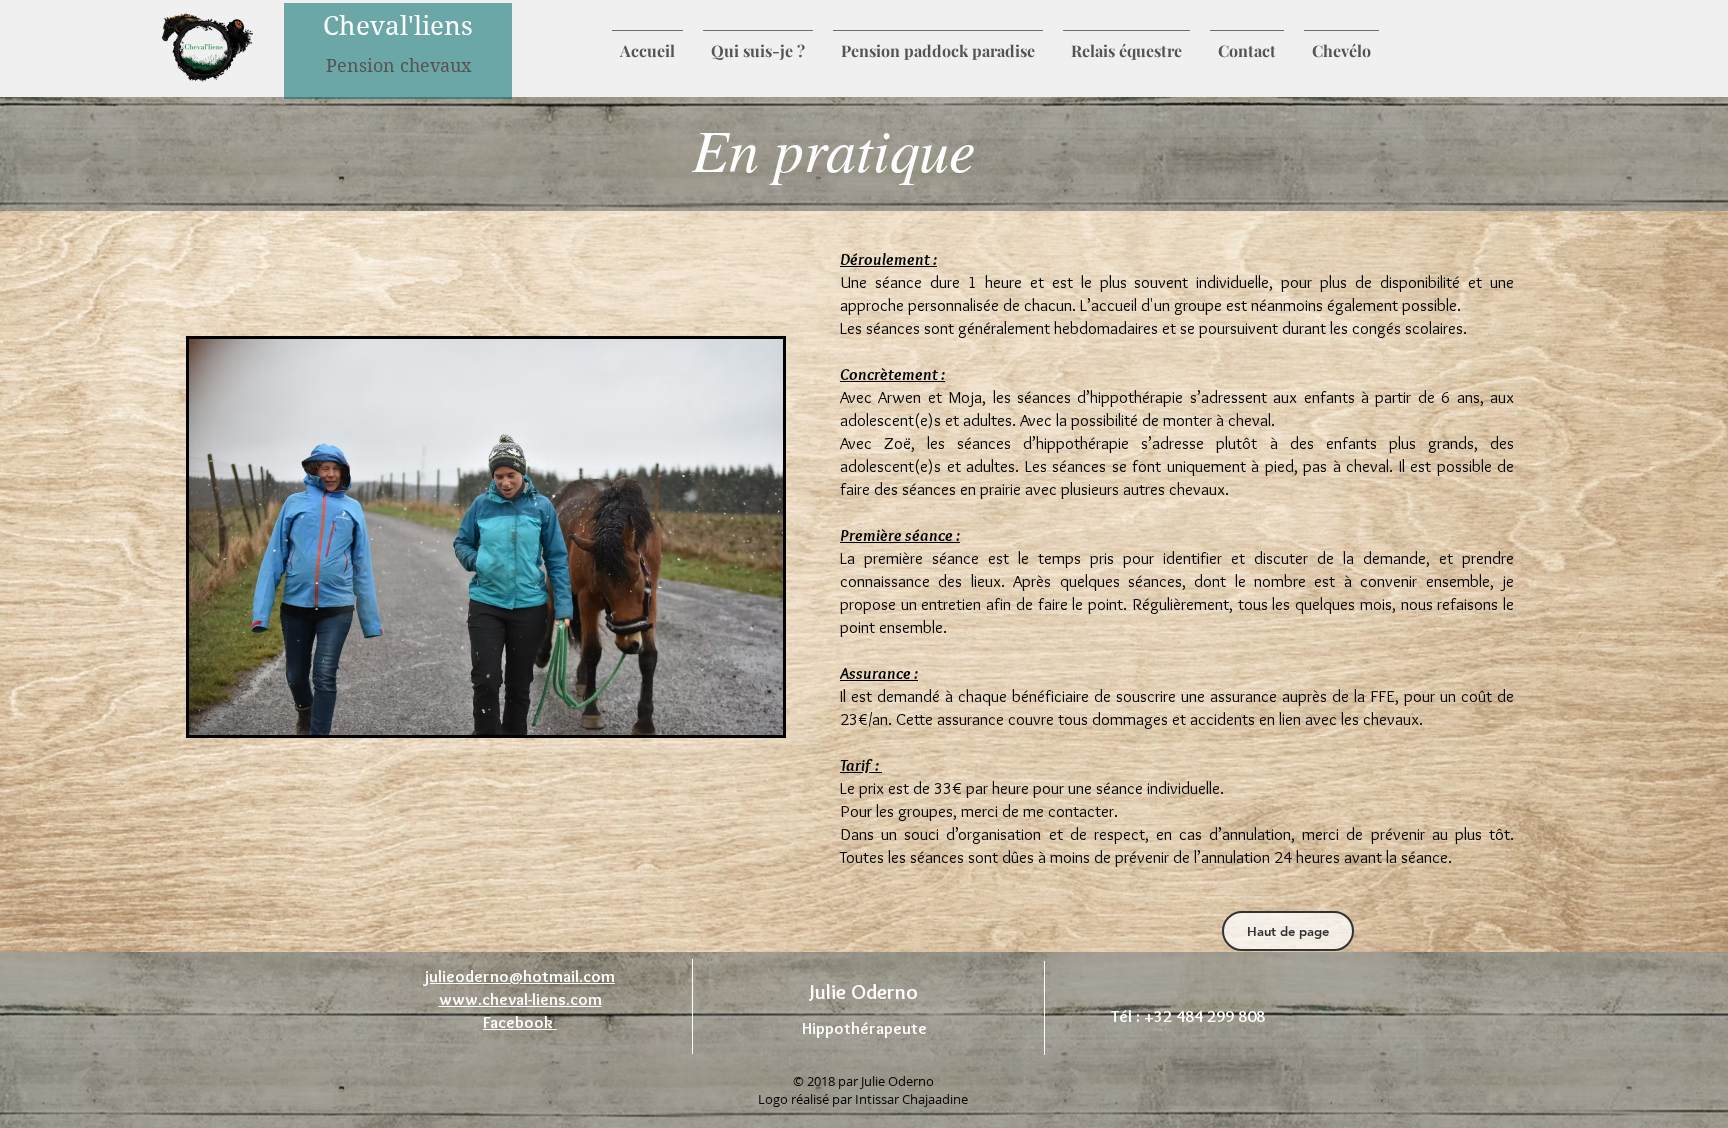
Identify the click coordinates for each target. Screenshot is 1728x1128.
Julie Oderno (864, 991)
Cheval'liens (398, 26)
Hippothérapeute (864, 1028)
